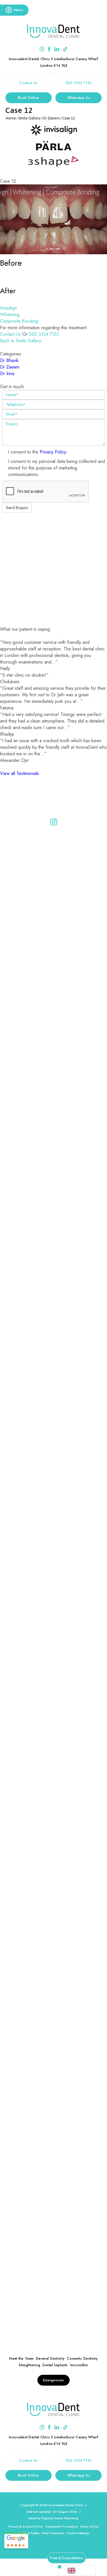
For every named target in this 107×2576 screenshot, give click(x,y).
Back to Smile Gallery (21, 341)
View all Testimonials (20, 773)
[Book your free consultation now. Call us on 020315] (54, 1070)
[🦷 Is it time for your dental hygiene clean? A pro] (54, 971)
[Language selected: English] (77, 2570)
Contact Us (28, 83)
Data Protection (53, 2533)
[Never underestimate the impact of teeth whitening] (54, 1984)
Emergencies (53, 2380)
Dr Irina (7, 374)
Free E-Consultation (67, 2558)
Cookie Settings (78, 2533)
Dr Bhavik (9, 360)
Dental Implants (55, 2365)
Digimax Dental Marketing (60, 2518)
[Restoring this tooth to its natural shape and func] (54, 1308)
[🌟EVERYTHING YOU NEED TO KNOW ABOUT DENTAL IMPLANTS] (54, 1431)
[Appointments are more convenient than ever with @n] (54, 2165)
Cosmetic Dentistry (82, 2359)
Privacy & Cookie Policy (26, 2526)
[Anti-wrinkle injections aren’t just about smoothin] (54, 1885)
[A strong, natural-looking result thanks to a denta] (54, 1195)
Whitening (10, 315)
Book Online (28, 98)
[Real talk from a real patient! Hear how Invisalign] (54, 1365)
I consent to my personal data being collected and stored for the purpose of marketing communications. (56, 468)
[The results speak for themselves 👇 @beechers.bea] (54, 2103)
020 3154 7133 (79, 83)
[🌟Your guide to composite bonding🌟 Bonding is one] (54, 1516)
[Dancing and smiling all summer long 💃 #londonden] (54, 1730)
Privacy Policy (53, 452)
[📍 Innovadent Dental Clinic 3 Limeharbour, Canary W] (54, 867)
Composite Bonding (19, 321)
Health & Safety (29, 2533)
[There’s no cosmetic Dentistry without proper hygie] (54, 1673)
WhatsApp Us (79, 98)
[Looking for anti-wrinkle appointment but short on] (54, 2040)
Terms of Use (89, 2526)
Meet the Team (21, 2359)
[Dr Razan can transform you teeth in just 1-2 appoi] (54, 1786)
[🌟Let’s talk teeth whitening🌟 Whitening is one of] (54, 1604)
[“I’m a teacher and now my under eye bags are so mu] (54, 2264)
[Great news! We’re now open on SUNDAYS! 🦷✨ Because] (54, 1132)
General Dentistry (50, 2359)
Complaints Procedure (61, 2526)
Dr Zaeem (10, 367)
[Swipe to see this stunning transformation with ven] (54, 1252)
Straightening (30, 2365)
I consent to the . (38, 452)
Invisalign (9, 308)
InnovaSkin (79, 2365)
